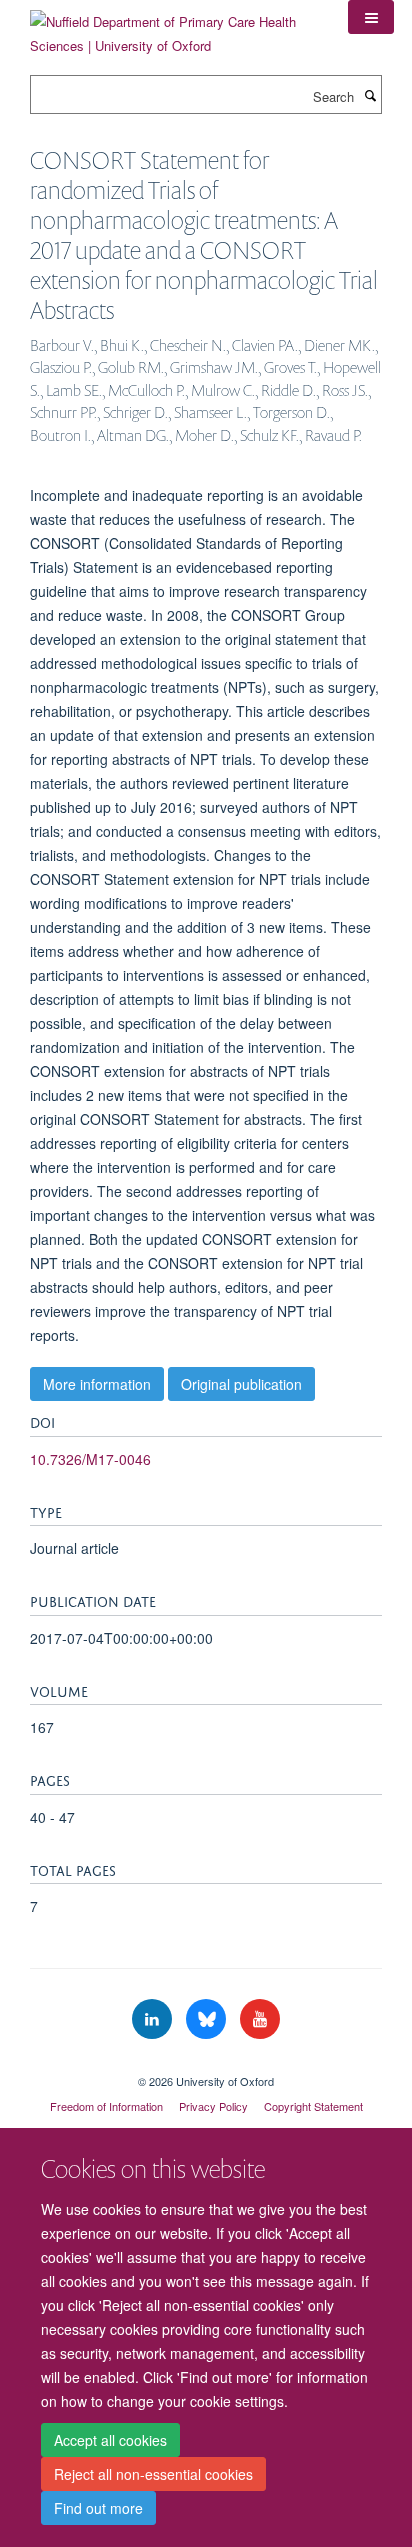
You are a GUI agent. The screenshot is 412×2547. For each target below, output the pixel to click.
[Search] (370, 95)
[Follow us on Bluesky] (208, 2019)
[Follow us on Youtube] (260, 2019)
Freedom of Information (106, 2106)
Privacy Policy (213, 2106)
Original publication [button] (241, 1384)
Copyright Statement (313, 2106)
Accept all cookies (110, 2440)
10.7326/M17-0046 (90, 1459)
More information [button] (97, 1384)
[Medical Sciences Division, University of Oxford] (206, 2064)
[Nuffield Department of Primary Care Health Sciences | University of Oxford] (174, 26)
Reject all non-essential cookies (153, 2474)
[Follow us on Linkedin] (154, 2019)
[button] (371, 17)
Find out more (98, 2508)
